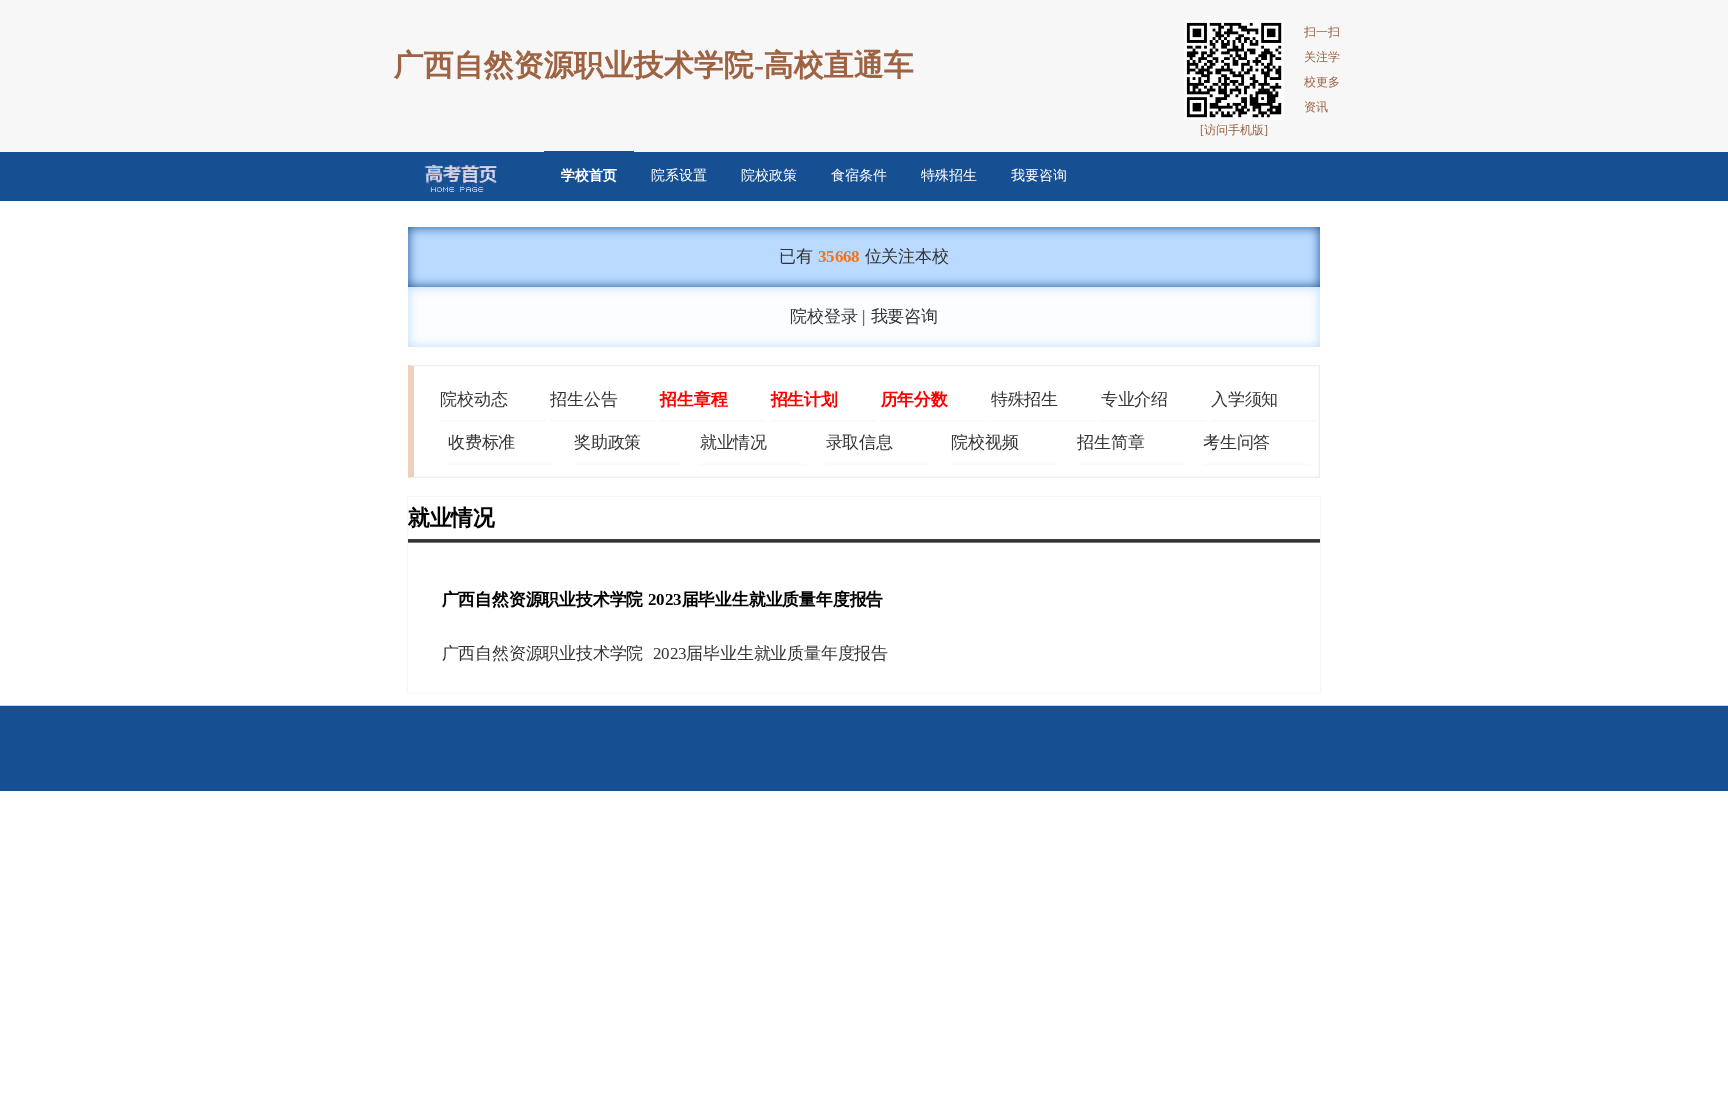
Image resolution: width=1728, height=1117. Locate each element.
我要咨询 (1039, 175)
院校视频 (984, 442)
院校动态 (473, 399)
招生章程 (693, 399)
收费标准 (481, 442)
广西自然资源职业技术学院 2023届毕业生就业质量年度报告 (665, 654)
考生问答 (1236, 442)
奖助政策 (607, 442)
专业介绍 (1134, 399)
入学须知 (1244, 399)
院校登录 (823, 316)
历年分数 (914, 399)
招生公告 (583, 399)
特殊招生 (949, 175)
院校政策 (769, 175)
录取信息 (859, 442)
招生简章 (1110, 442)
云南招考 (446, 176)
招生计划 (804, 399)
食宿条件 (859, 175)
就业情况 (733, 442)
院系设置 (679, 175)
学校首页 (589, 175)
